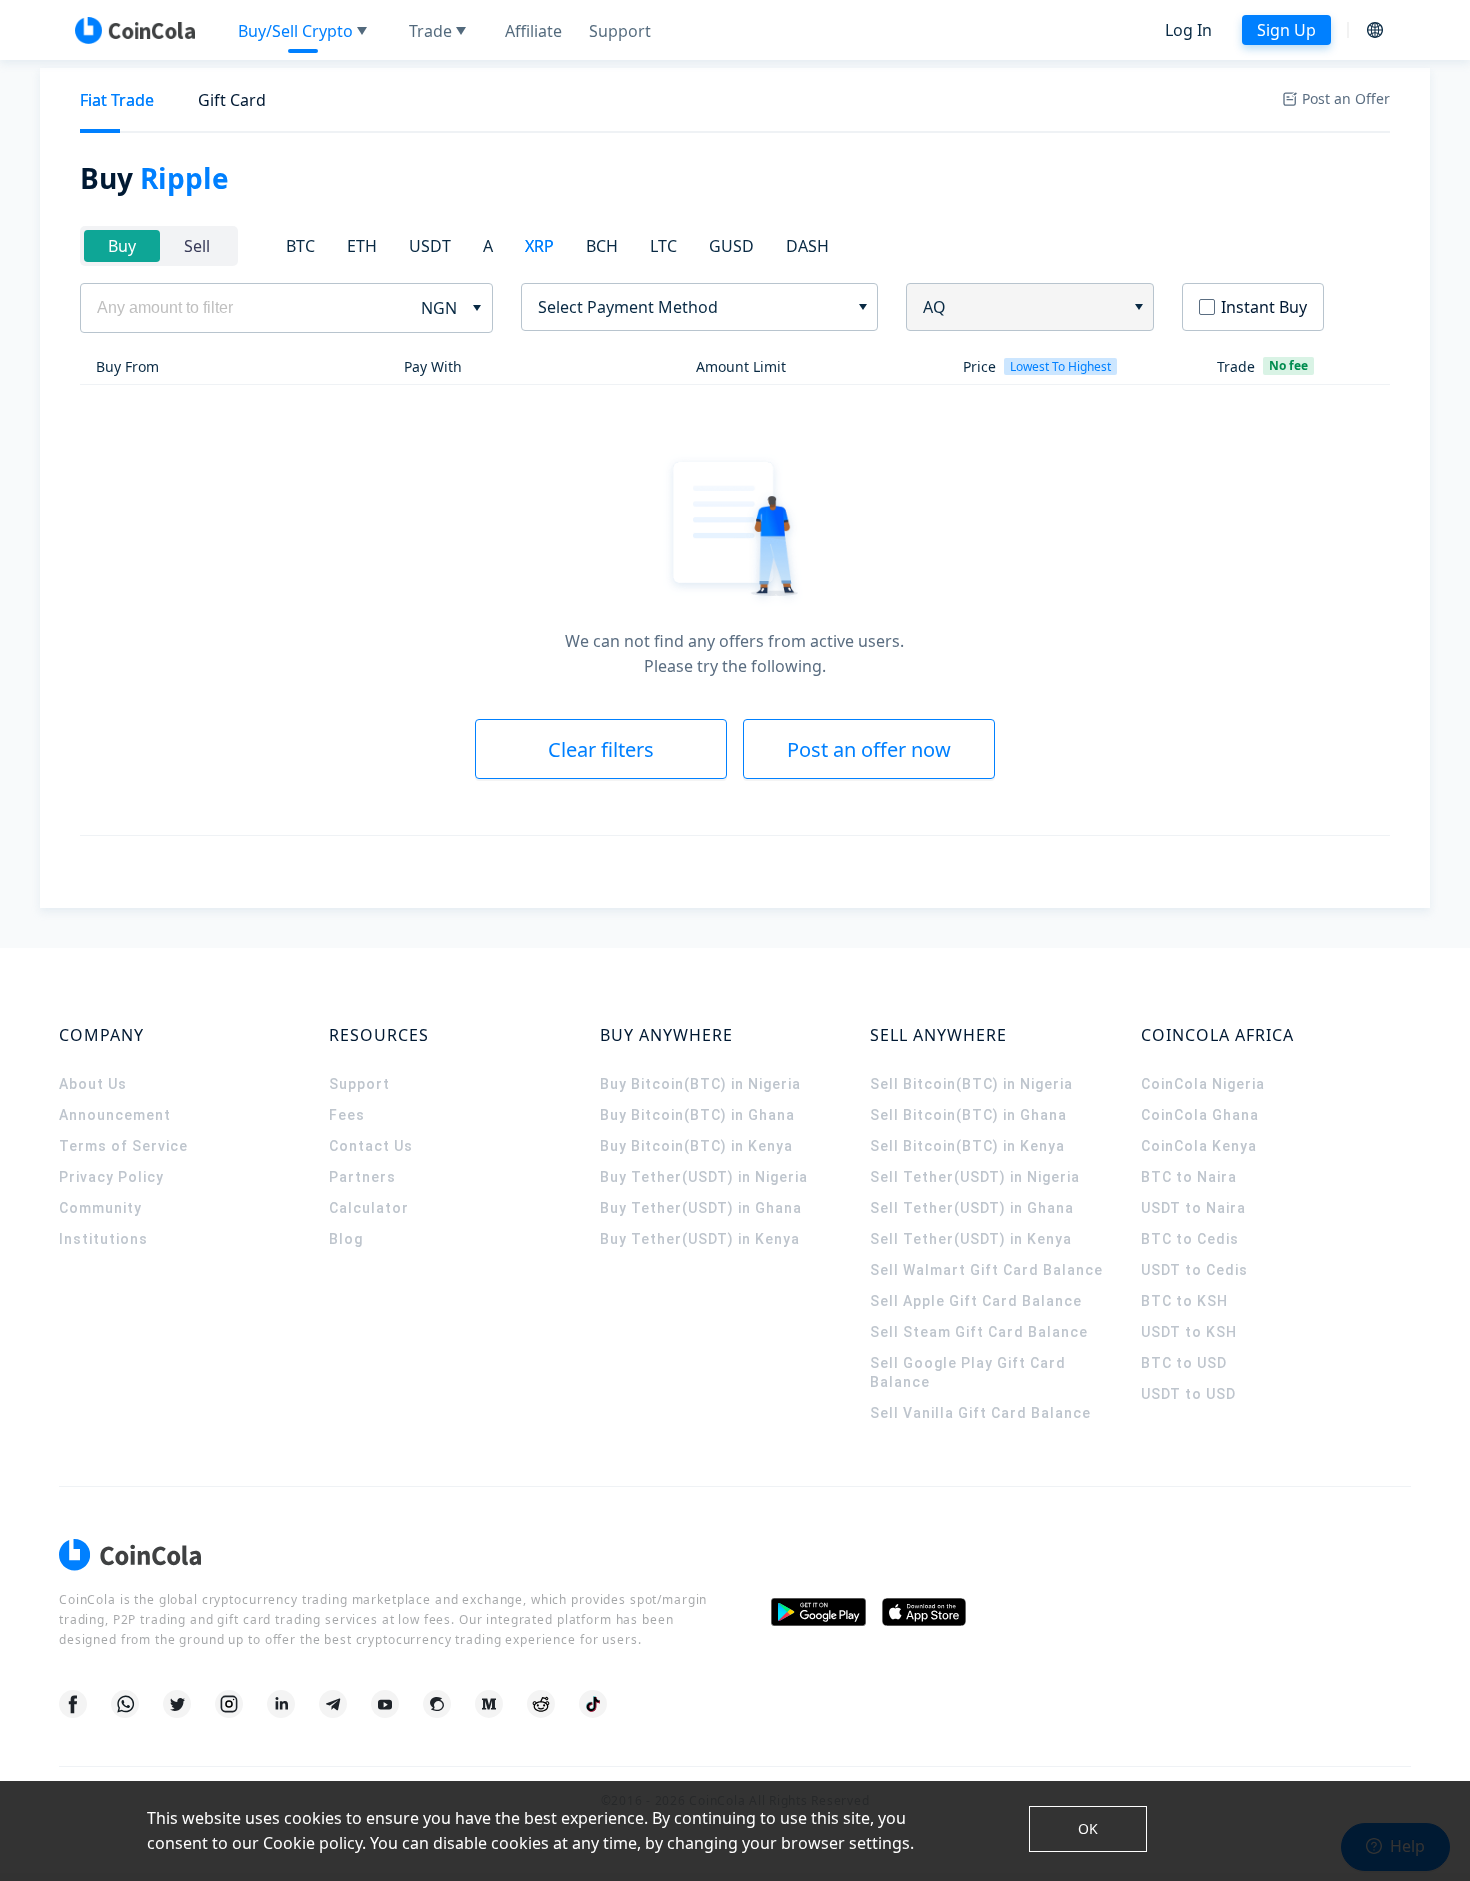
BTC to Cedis (1190, 1239)
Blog (346, 1239)
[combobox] (693, 307)
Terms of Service (123, 1146)
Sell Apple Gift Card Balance (976, 1301)
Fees (347, 1115)
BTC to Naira (1189, 1177)
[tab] (117, 100)
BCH (602, 246)
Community (100, 1208)
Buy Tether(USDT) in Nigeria (704, 1177)
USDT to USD (1188, 1394)
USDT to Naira (1193, 1208)
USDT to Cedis (1194, 1270)
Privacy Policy (111, 1177)
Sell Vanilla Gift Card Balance (980, 1413)
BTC (300, 246)
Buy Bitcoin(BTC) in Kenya (696, 1146)
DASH (807, 246)
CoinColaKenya (1199, 1146)
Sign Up (1286, 30)
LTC (663, 246)
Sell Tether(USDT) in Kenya (971, 1239)
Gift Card (232, 100)
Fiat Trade (117, 100)
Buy (122, 246)
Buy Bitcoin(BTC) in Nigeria (700, 1084)
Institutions (103, 1239)
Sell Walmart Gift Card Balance (986, 1270)
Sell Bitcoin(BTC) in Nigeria (971, 1084)
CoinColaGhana (1200, 1115)
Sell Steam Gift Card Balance (979, 1332)
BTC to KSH (1184, 1301)
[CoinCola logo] (135, 30)
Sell (197, 246)
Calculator (369, 1208)
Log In (1188, 30)
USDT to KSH (1189, 1332)
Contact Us (371, 1146)
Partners (362, 1177)
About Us (93, 1084)
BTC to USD (1184, 1363)
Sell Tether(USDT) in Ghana (972, 1208)
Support (359, 1084)
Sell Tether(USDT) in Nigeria (975, 1177)
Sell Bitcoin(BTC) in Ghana (968, 1115)
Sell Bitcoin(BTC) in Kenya (967, 1146)
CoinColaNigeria (1203, 1084)
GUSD (731, 246)
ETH (362, 246)
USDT (430, 246)
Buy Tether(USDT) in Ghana (701, 1208)
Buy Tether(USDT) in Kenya (700, 1239)
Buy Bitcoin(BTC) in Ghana (697, 1115)
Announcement (115, 1115)
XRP (539, 246)
